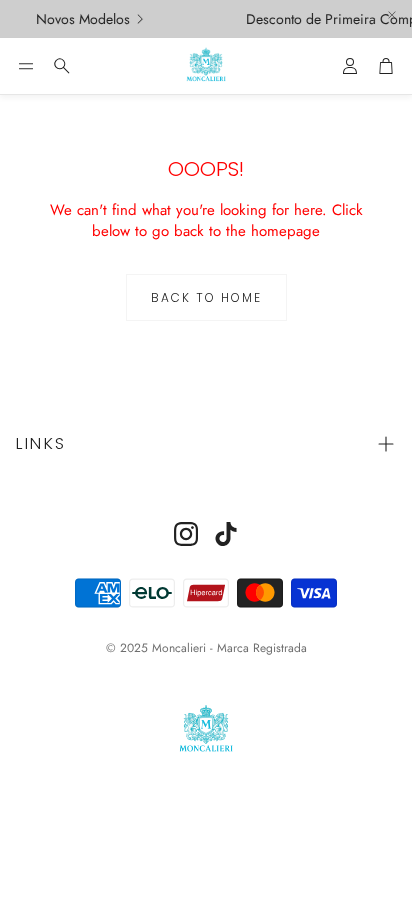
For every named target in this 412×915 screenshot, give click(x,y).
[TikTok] (226, 534)
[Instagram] (186, 534)
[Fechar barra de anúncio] (392, 15)
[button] (26, 66)
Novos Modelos (81, 19)
